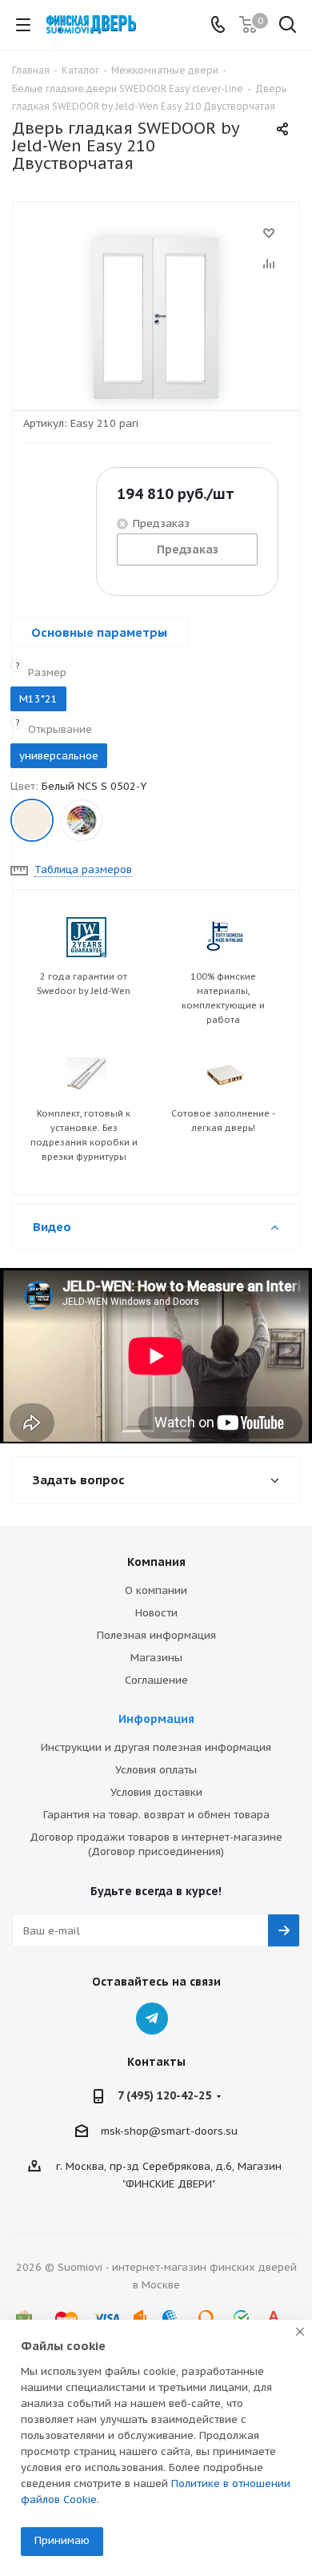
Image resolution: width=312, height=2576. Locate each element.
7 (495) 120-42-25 (164, 2095)
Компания (156, 1562)
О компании (156, 1590)
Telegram (152, 2019)
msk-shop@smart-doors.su (169, 2131)
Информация (156, 1719)
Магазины (156, 1658)
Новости (156, 1613)
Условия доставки (156, 1792)
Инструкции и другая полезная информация (156, 1747)
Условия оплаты (156, 1770)
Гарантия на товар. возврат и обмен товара (156, 1815)
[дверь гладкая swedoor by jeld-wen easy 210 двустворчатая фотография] (156, 318)
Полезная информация (156, 1635)
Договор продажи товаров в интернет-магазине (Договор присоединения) (156, 1844)
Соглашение (156, 1680)
